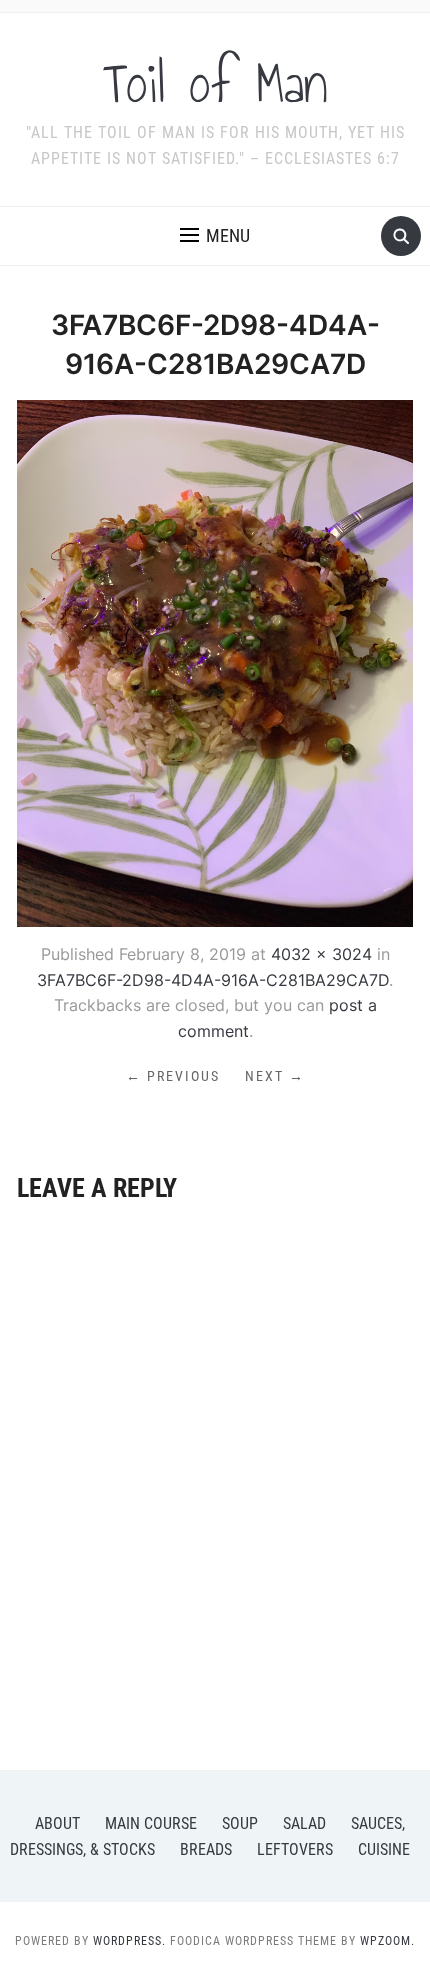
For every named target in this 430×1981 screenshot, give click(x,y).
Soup (240, 1823)
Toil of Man (215, 84)
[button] (215, 236)
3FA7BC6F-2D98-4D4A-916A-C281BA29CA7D (213, 980)
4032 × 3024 (321, 954)
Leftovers (295, 1849)
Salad (304, 1823)
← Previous (173, 1076)
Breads (206, 1849)
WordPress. (129, 1941)
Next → (275, 1076)
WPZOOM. (387, 1941)
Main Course (151, 1823)
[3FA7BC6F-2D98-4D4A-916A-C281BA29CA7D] (215, 662)
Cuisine (384, 1849)
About (57, 1823)
